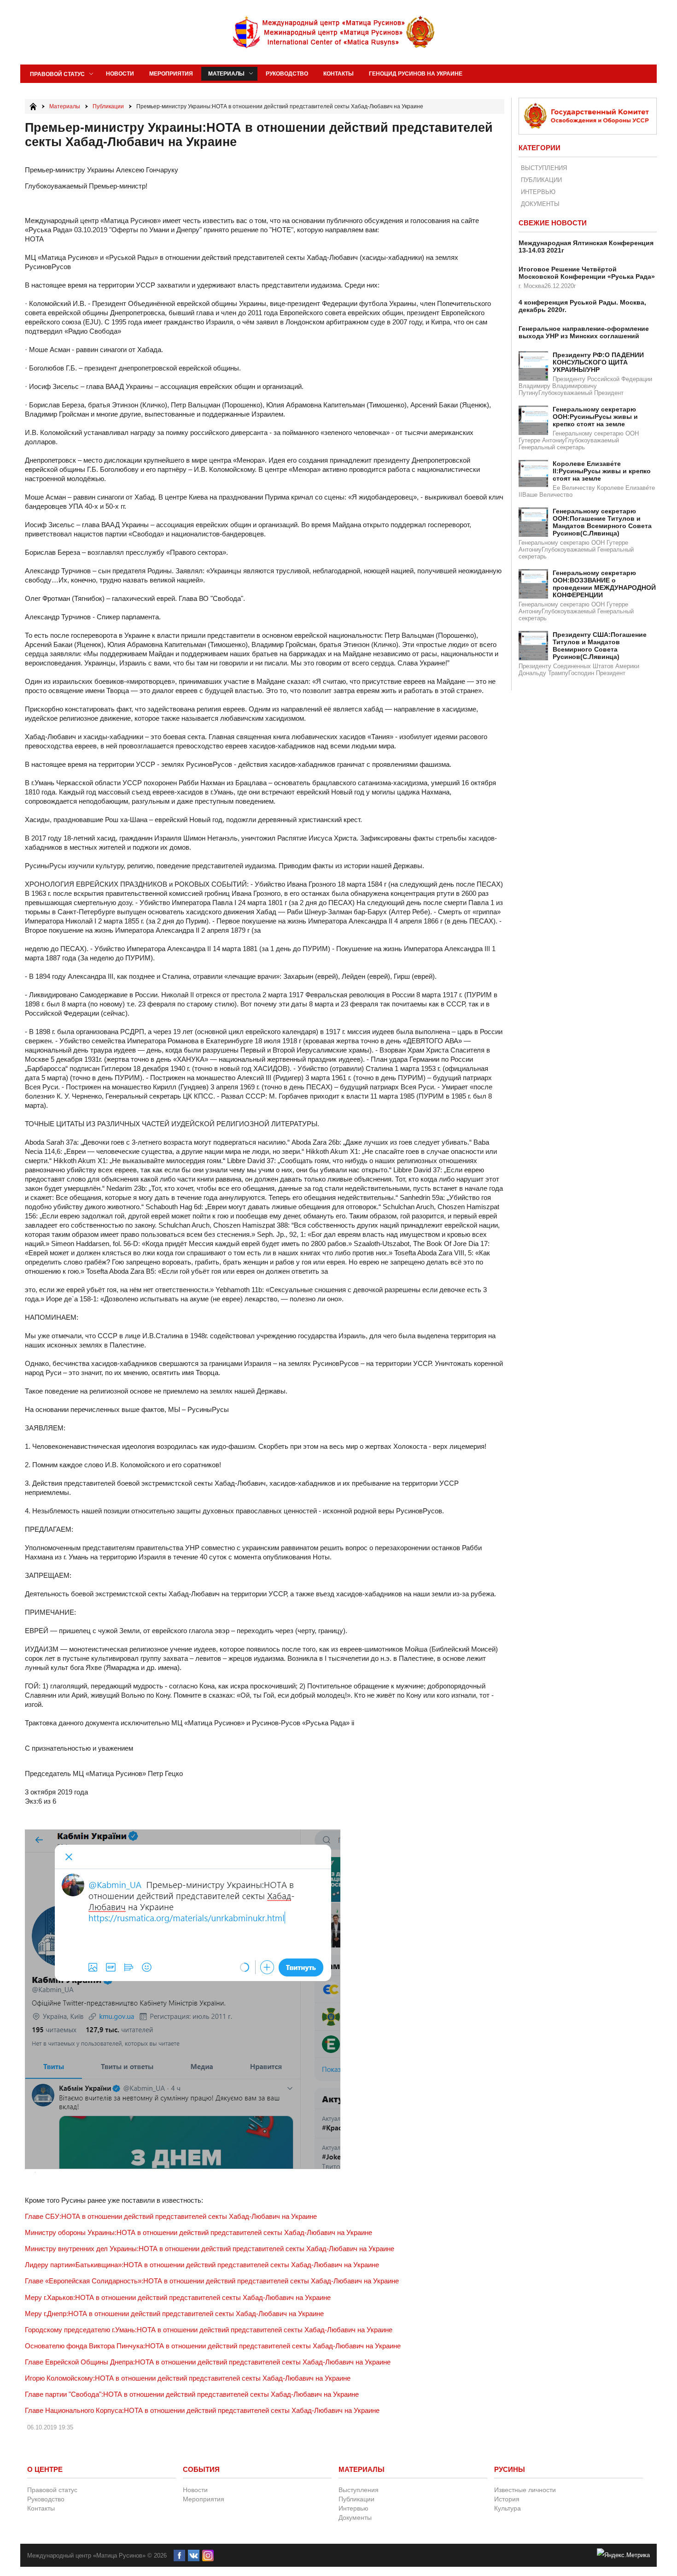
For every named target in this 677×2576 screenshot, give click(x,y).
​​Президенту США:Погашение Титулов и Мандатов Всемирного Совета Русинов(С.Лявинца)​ (600, 646)
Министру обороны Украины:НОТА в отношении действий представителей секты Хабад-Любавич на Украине (198, 2232)
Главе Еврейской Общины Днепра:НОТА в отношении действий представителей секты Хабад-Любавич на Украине (208, 2362)
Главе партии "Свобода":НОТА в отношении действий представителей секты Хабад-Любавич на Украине (192, 2394)
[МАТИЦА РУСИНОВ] (334, 32)
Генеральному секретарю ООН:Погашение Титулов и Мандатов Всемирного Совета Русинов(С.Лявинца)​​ (602, 522)
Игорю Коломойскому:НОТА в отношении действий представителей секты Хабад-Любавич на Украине (188, 2378)
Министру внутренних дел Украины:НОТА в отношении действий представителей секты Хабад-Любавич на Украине (210, 2249)
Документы (540, 204)
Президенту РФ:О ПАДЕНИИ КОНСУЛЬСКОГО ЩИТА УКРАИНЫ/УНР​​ (598, 362)
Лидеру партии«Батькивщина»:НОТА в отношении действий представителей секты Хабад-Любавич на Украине (202, 2265)
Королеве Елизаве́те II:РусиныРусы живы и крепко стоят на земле (602, 471)
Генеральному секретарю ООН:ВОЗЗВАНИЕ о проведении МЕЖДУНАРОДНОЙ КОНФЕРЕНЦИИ (604, 584)
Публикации (541, 180)
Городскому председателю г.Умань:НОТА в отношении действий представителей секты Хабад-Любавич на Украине (209, 2330)
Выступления (544, 168)
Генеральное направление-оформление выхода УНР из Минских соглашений (584, 332)
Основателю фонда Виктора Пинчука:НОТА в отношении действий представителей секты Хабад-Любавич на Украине (213, 2346)
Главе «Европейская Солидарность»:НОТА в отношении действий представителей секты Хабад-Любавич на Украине (212, 2281)
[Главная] (33, 106)
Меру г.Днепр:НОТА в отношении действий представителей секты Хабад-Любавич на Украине (174, 2314)
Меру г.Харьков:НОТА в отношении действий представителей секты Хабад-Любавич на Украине (178, 2297)
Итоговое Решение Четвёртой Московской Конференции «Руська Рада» (587, 273)
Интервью (538, 192)
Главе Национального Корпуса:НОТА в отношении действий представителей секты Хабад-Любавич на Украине (202, 2410)
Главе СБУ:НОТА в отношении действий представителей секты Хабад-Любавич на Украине (171, 2216)
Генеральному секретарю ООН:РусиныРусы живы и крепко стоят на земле (595, 417)
